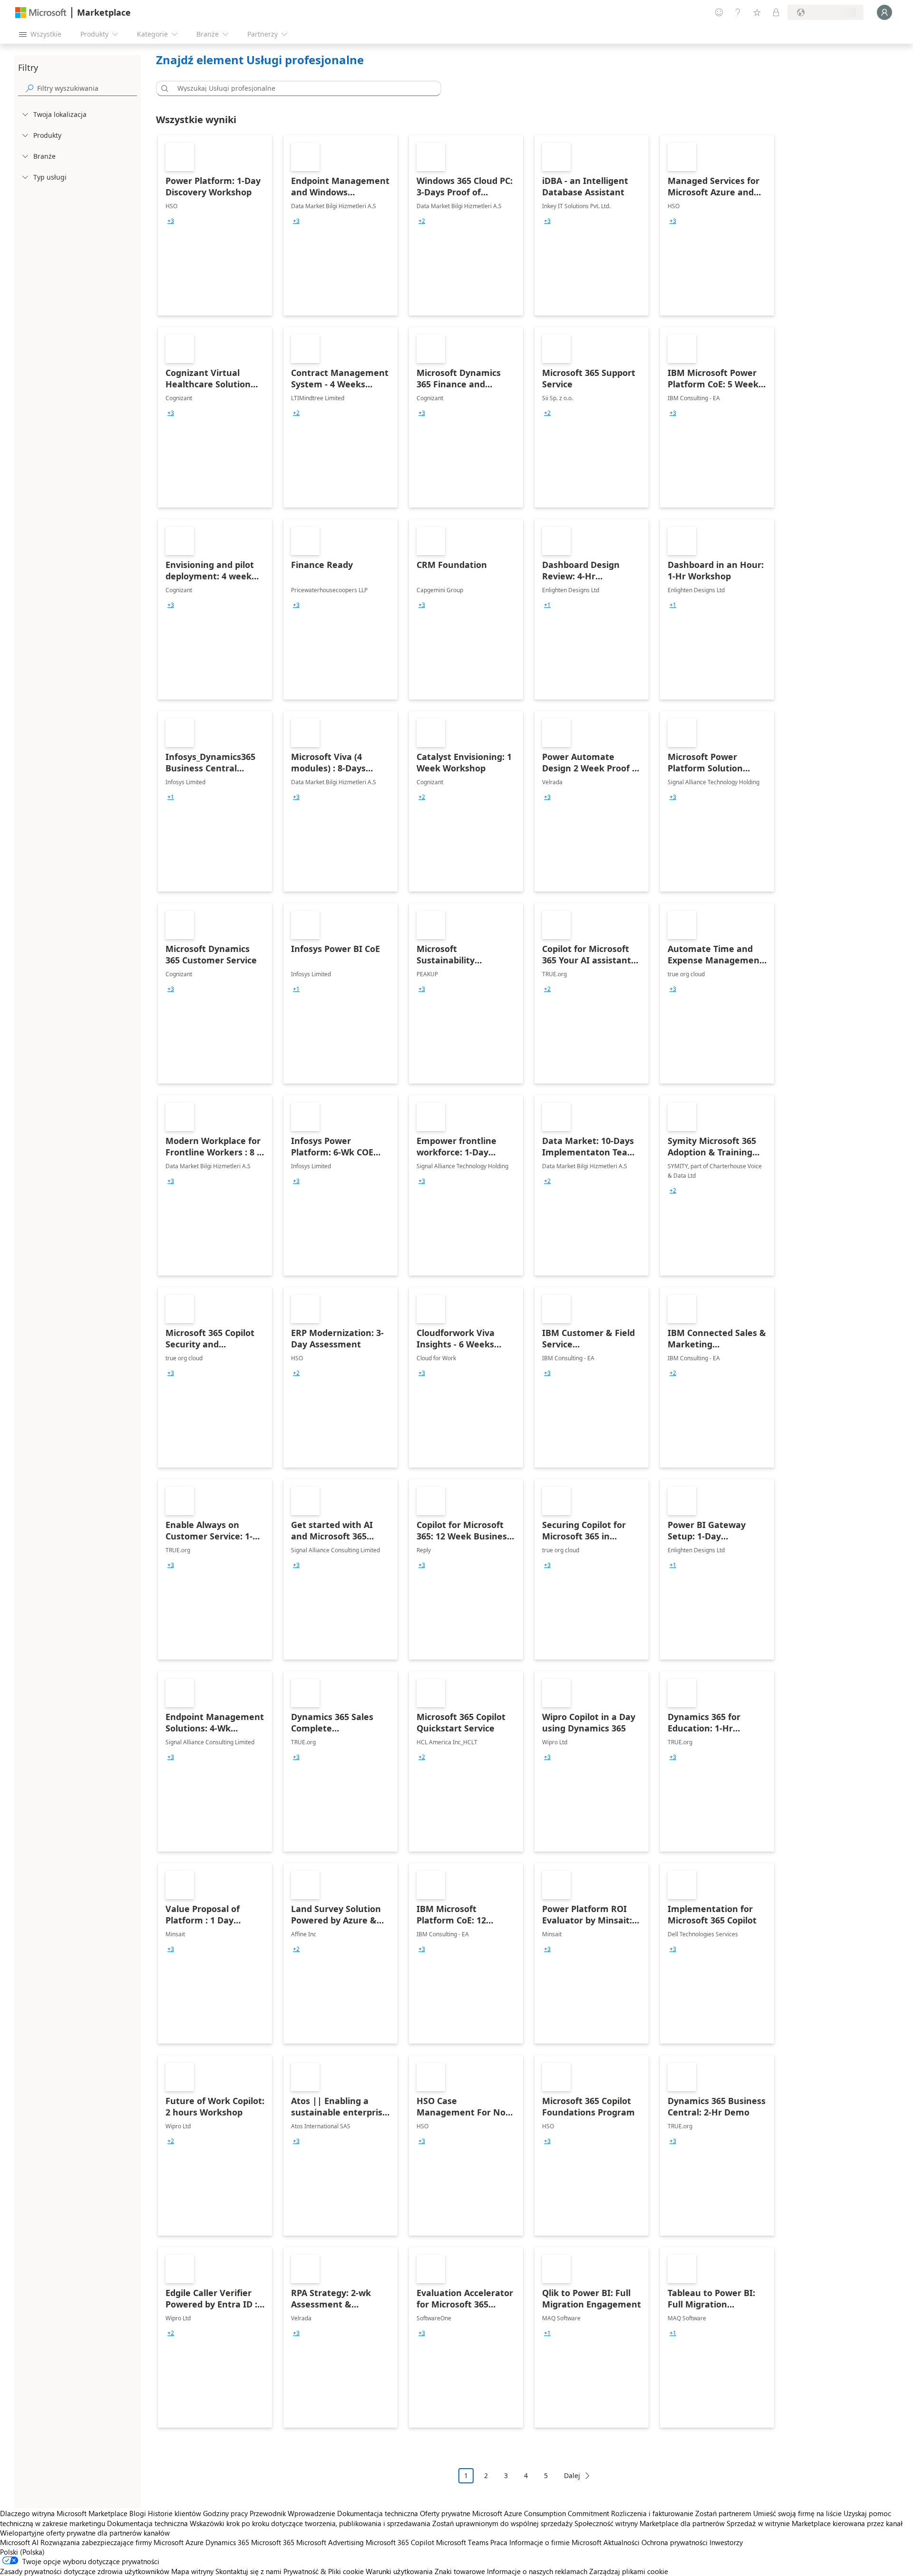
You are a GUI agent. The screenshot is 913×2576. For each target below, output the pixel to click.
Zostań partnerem (723, 2513)
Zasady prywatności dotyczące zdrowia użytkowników (85, 2571)
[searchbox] (87, 88)
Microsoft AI (19, 2542)
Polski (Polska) (22, 2552)
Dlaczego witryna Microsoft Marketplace (64, 2513)
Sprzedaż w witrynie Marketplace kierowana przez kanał (815, 2523)
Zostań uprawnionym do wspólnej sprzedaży (502, 2523)
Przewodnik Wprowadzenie (292, 2513)
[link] (215, 225)
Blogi (138, 2513)
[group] (171, 221)
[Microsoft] (41, 13)
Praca (499, 2542)
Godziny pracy (225, 2513)
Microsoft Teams (462, 2542)
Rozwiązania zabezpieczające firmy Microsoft (112, 2542)
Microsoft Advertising (330, 2542)
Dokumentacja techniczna (378, 2513)
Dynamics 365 (227, 2542)
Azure (194, 2542)
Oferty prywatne (445, 2513)
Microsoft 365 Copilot (400, 2542)
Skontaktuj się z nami (248, 2571)
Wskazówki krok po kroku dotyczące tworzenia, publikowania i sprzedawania (310, 2523)
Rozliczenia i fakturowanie (652, 2513)
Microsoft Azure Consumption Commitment (542, 2513)
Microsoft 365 (273, 2542)
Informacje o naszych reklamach (537, 2571)
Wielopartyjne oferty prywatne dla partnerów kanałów (85, 2533)
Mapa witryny (192, 2571)
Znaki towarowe (460, 2571)
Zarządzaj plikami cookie (629, 2571)
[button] (163, 88)
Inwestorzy (726, 2542)
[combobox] (301, 88)
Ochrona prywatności (675, 2542)
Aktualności (622, 2542)
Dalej (572, 2475)
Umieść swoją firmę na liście (797, 2513)
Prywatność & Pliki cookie (324, 2571)
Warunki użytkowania (399, 2571)
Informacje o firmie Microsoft (555, 2542)
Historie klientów (175, 2513)
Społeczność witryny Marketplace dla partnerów (650, 2523)
